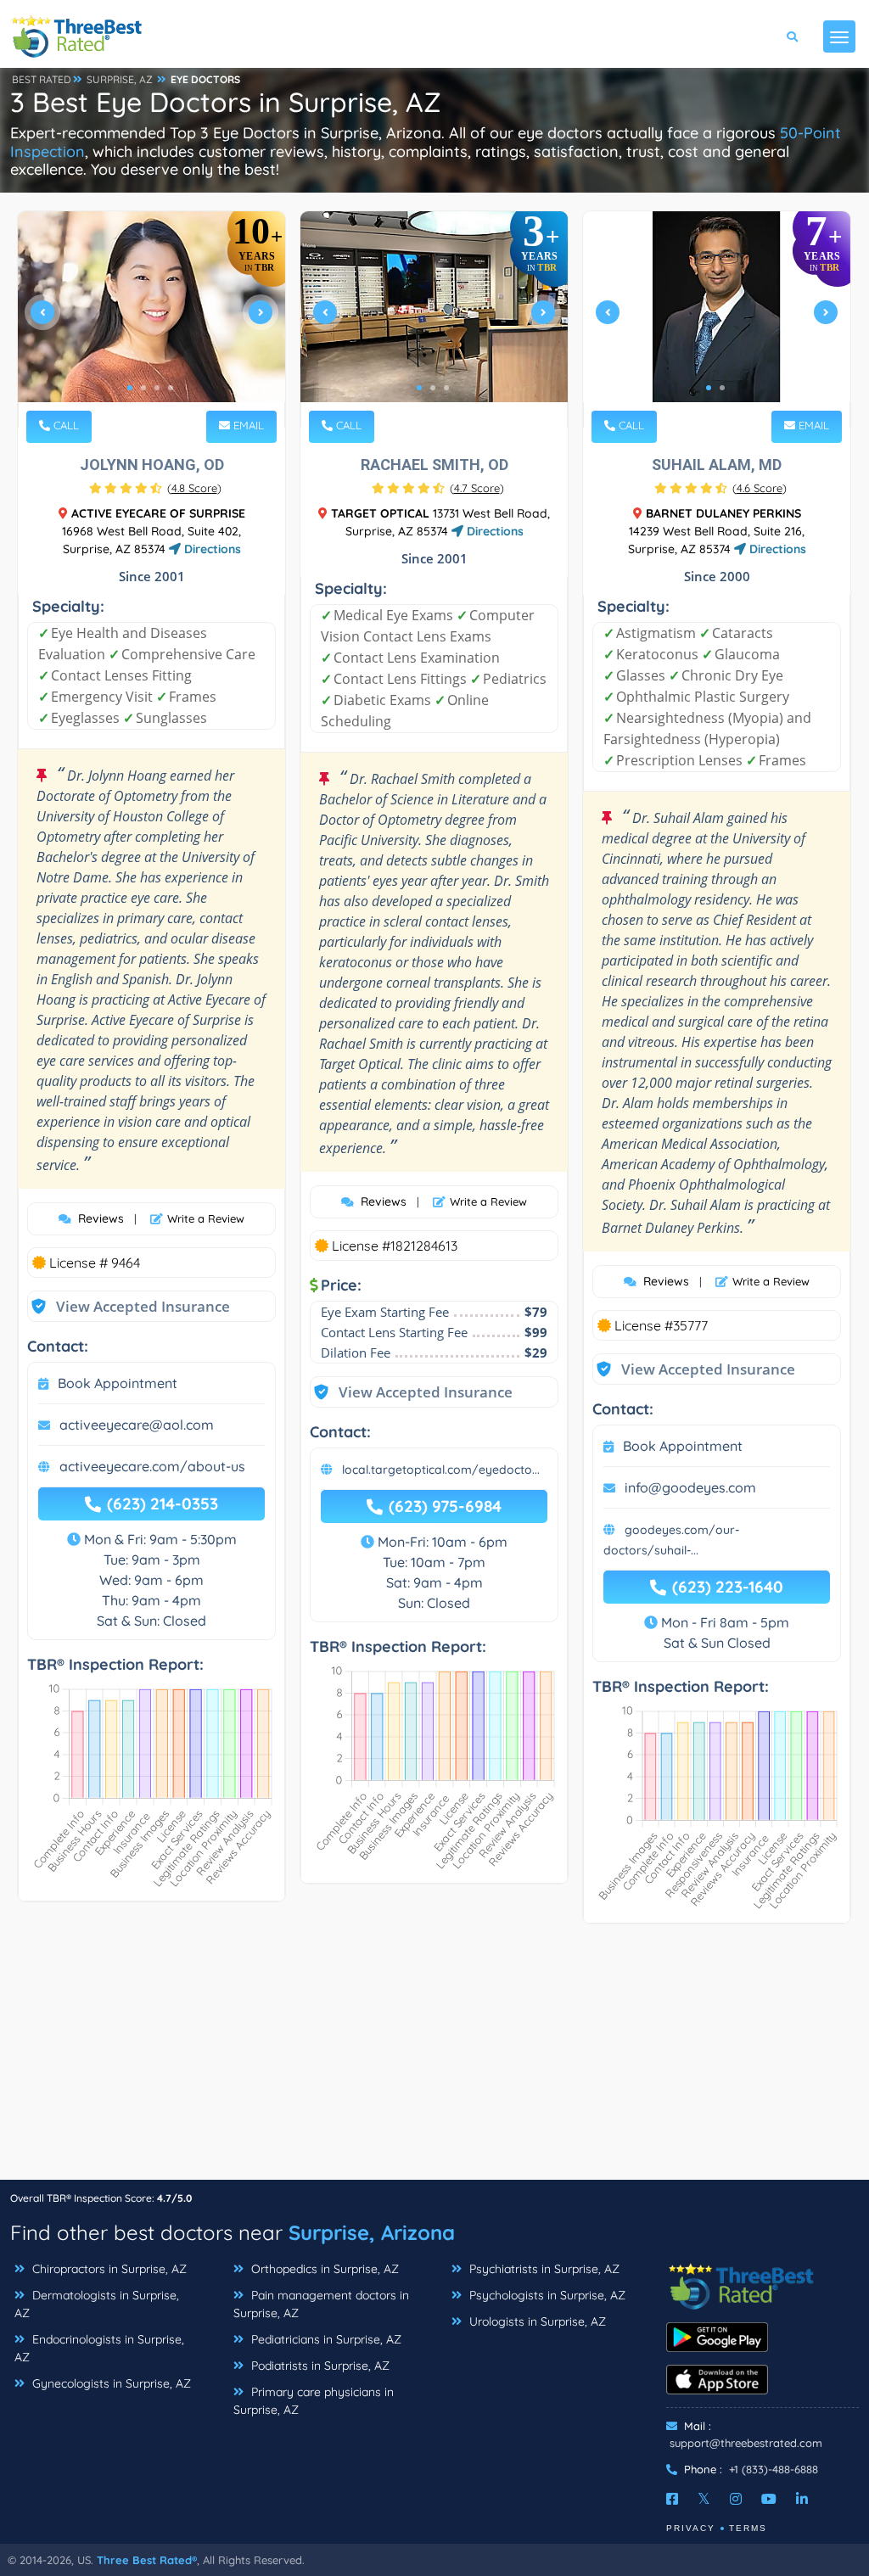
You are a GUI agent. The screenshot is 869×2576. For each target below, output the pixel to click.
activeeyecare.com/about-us (152, 1466)
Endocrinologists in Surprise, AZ (99, 2348)
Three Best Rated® (147, 2560)
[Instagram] (736, 2499)
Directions (211, 549)
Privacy (691, 2528)
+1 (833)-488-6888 (774, 2469)
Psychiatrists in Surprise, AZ (543, 2269)
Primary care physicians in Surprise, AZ (314, 2401)
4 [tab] (171, 388)
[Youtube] (769, 2499)
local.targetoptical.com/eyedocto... (441, 1470)
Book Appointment (118, 1383)
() (194, 488)
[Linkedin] (802, 2499)
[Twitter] (704, 2499)
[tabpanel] (151, 319)
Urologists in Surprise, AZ (536, 2321)
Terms (748, 2528)
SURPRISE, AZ (120, 79)
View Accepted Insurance (126, 1306)
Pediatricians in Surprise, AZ (325, 2339)
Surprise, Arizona (372, 2232)
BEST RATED (42, 79)
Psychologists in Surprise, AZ (546, 2295)
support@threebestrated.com (746, 2443)
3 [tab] (157, 388)
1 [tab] (130, 388)
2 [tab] (143, 388)
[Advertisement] (434, 2060)
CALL (64, 425)
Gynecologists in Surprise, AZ (110, 2383)
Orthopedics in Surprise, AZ (323, 2269)
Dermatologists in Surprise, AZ (97, 2304)
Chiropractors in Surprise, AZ (108, 2269)
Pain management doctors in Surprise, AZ (321, 2304)
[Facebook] (672, 2499)
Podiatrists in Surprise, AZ (319, 2366)
